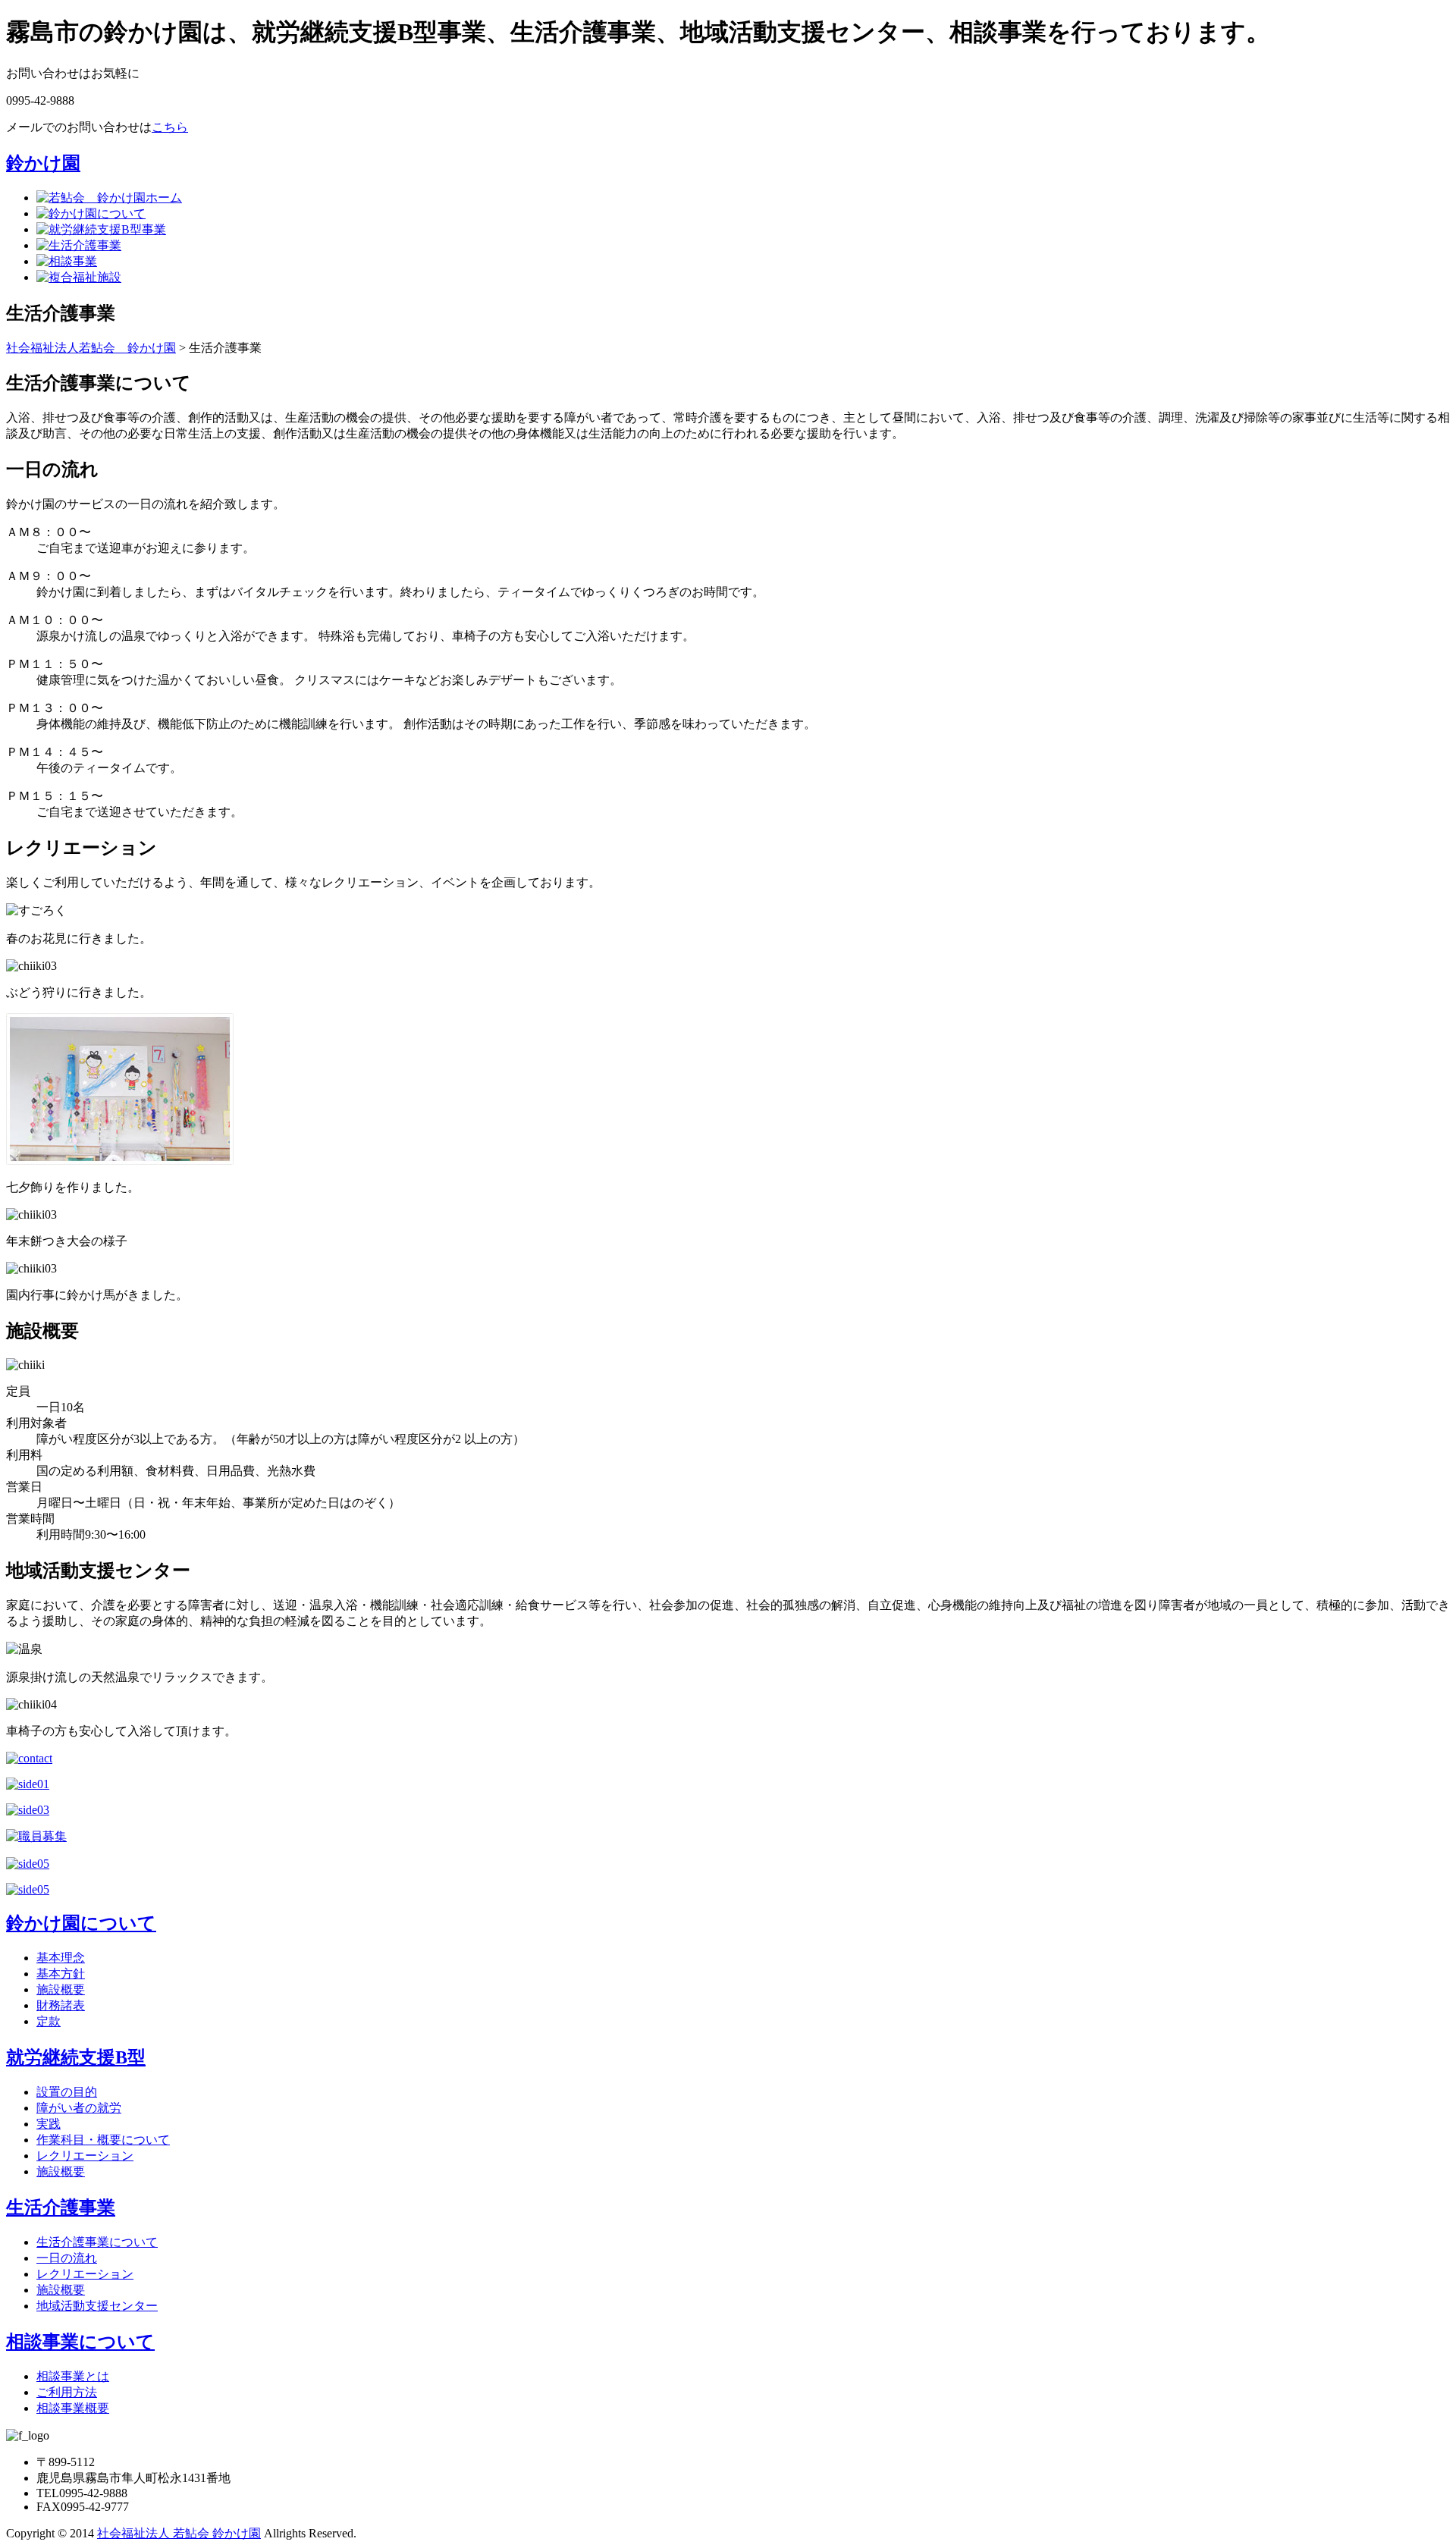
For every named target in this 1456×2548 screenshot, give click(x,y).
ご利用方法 (67, 2392)
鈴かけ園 (43, 163)
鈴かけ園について (81, 1923)
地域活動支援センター (97, 2306)
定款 (49, 2021)
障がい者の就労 (79, 2108)
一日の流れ (67, 2258)
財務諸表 (61, 2005)
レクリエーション (85, 2156)
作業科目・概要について (103, 2140)
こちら (170, 127)
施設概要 (61, 1989)
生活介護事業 (61, 2208)
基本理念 (61, 1958)
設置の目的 (67, 2092)
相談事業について (80, 2342)
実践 (49, 2124)
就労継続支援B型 (76, 2057)
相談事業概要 (73, 2408)
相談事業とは (73, 2376)
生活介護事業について (97, 2242)
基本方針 (61, 1974)
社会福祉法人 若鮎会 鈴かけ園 (179, 2533)
